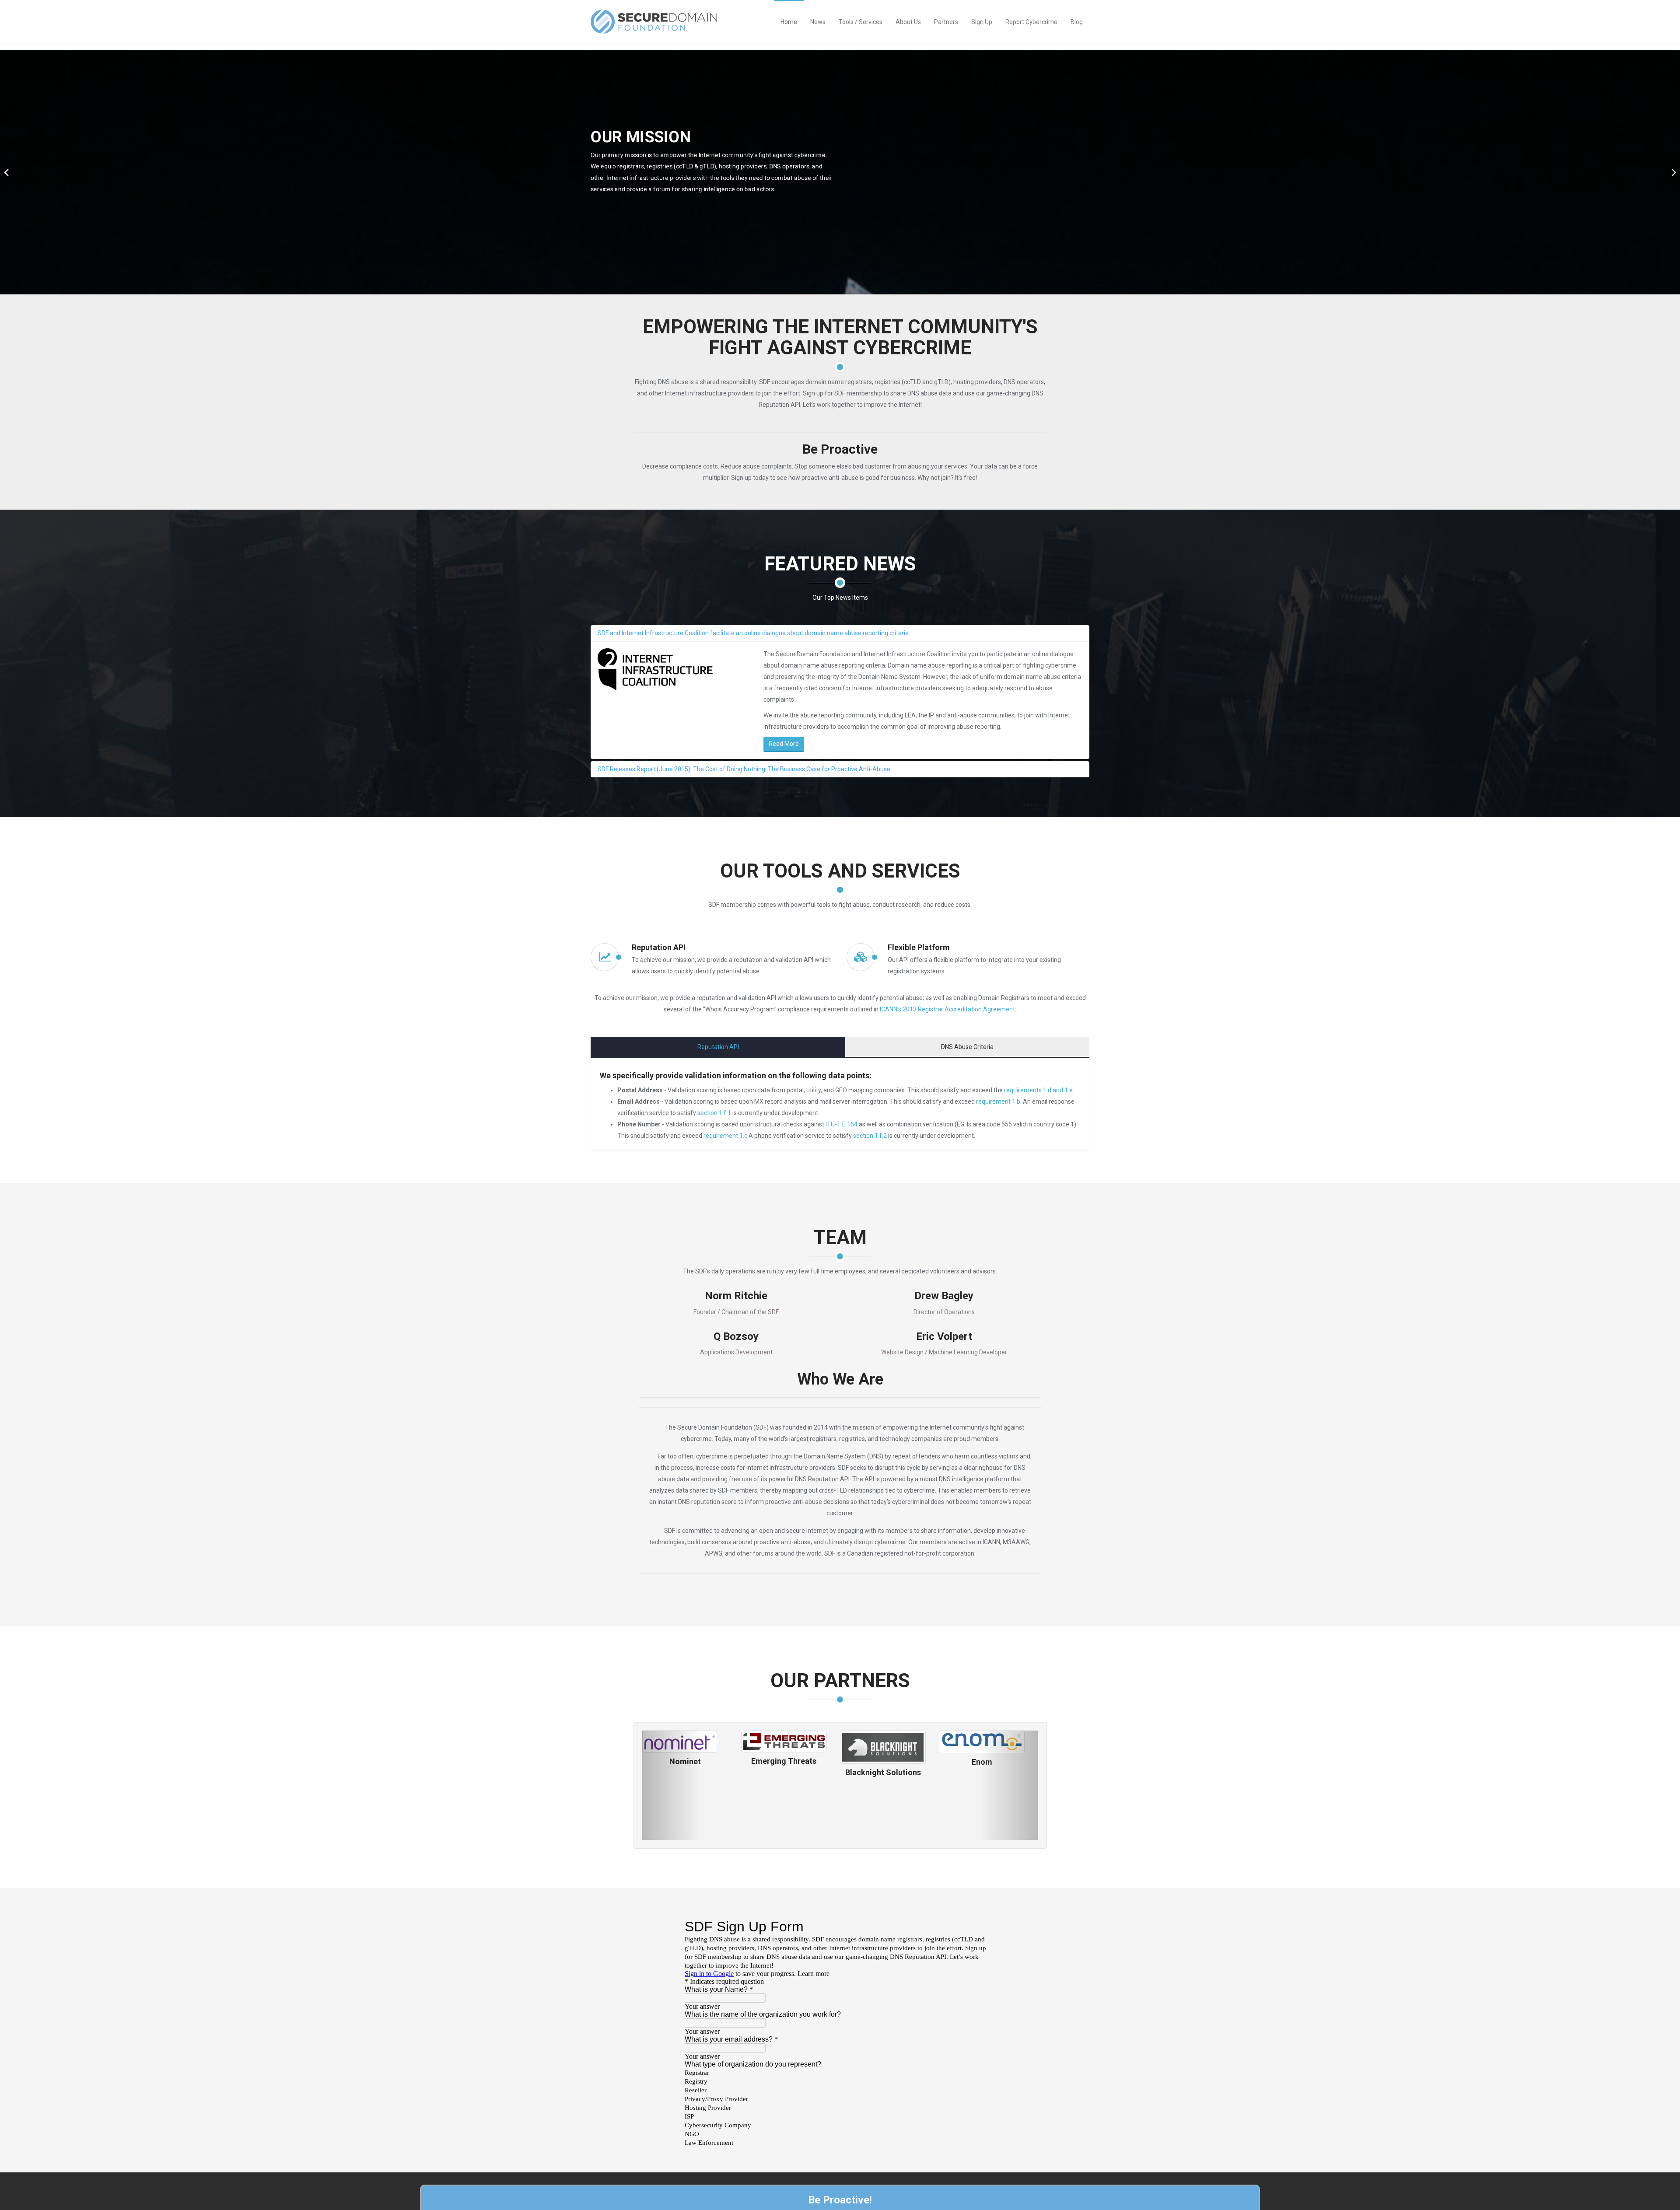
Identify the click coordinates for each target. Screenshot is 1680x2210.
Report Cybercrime (1031, 22)
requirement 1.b (998, 1102)
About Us (908, 22)
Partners (946, 22)
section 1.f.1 (714, 1113)
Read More (784, 744)
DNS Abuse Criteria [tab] (967, 1047)
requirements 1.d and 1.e (1038, 1090)
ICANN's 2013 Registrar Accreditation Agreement (947, 1009)
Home (789, 22)
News (818, 22)
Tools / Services (861, 22)
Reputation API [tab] (718, 1047)
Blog (1077, 22)
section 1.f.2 (870, 1136)
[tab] (840, 633)
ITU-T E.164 (842, 1124)
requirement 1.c (725, 1136)
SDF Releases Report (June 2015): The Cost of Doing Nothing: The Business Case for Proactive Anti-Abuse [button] (744, 769)
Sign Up (982, 22)
